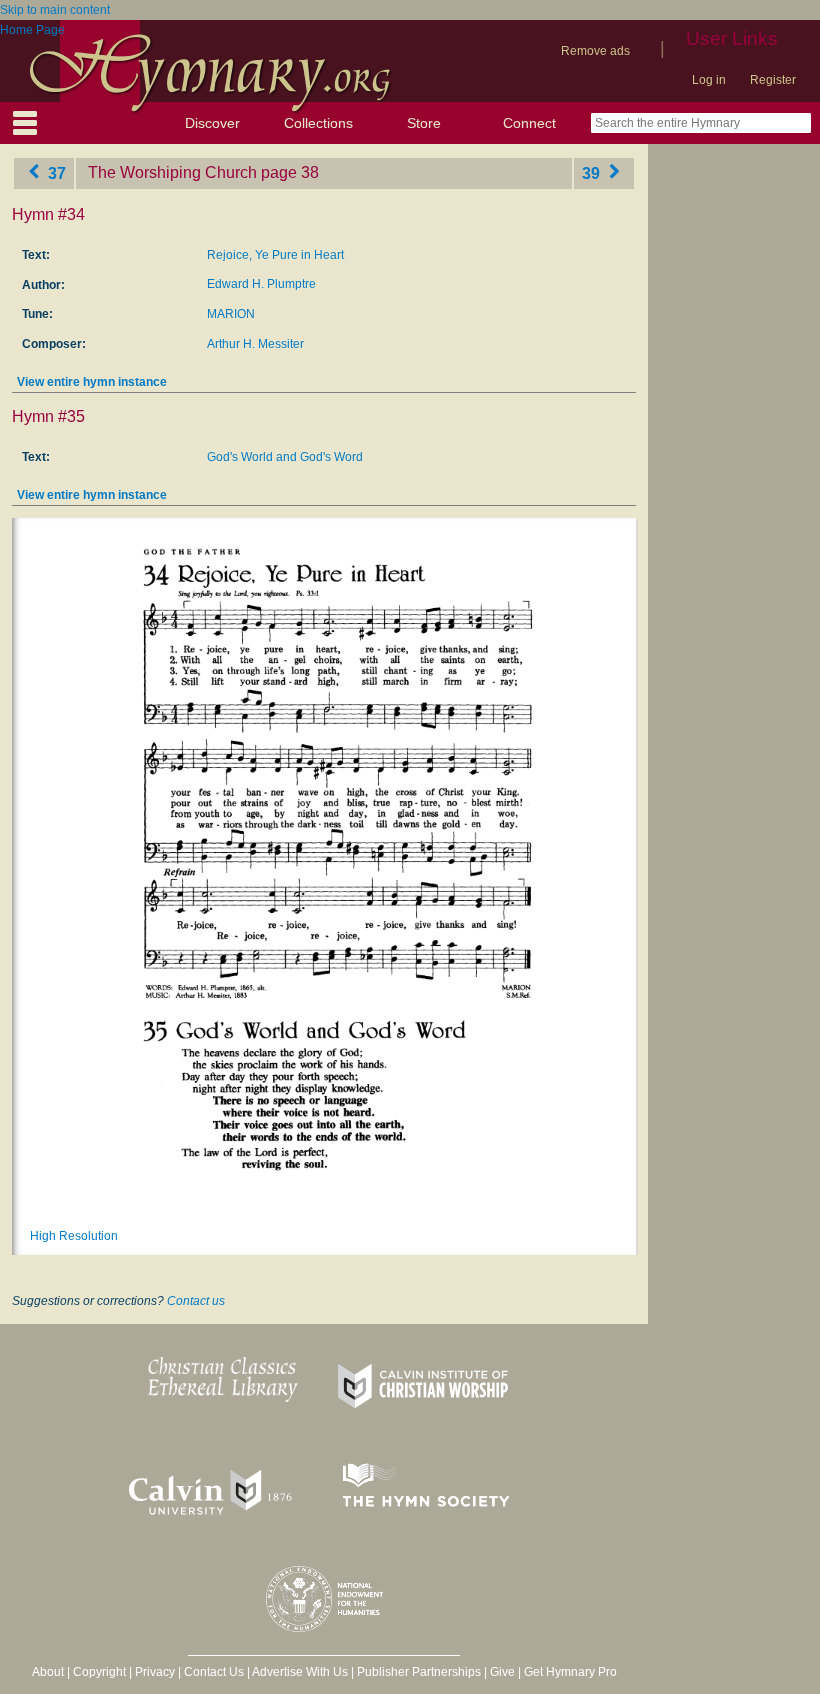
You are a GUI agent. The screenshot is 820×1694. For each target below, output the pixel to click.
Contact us (196, 1301)
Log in (709, 80)
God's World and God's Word (285, 457)
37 (55, 172)
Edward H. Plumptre (261, 284)
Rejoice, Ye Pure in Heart (275, 255)
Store (424, 123)
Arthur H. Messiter (255, 344)
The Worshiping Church (172, 172)
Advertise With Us (300, 1672)
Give (502, 1672)
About (48, 1672)
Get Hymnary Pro (570, 1672)
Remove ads (595, 51)
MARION (231, 314)
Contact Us (214, 1672)
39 (593, 172)
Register (773, 80)
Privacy (155, 1672)
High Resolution (74, 1236)
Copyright (99, 1672)
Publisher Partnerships (419, 1672)
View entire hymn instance (92, 382)
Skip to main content (55, 10)
